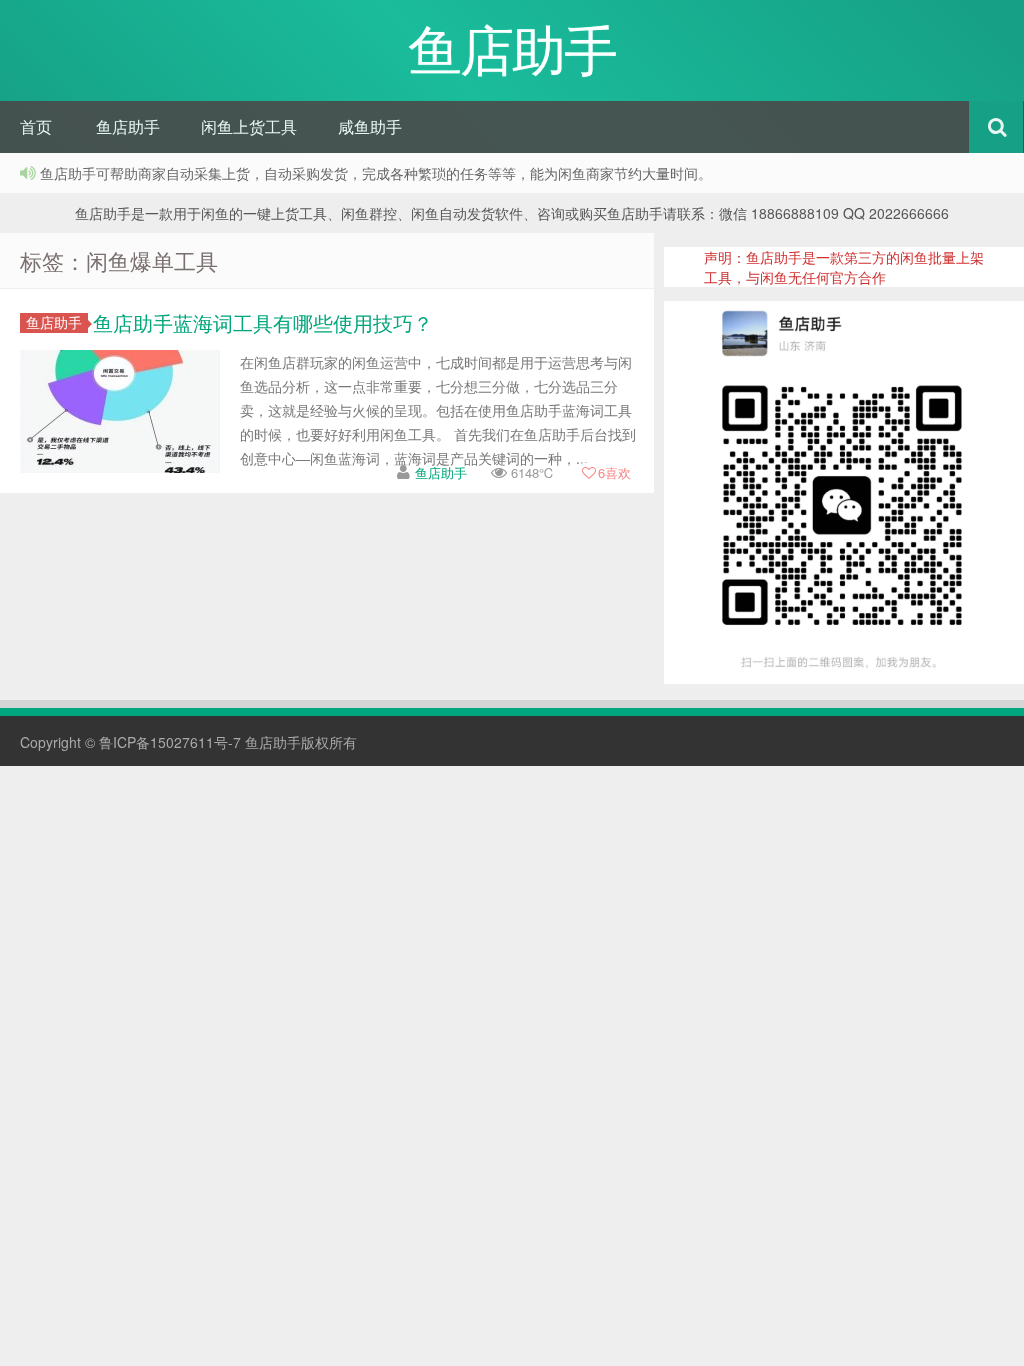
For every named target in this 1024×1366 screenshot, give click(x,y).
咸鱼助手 (370, 126)
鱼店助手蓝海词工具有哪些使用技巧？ (263, 322)
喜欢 (614, 472)
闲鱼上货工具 (249, 126)
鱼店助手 (128, 126)
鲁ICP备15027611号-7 (170, 742)
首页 (36, 126)
